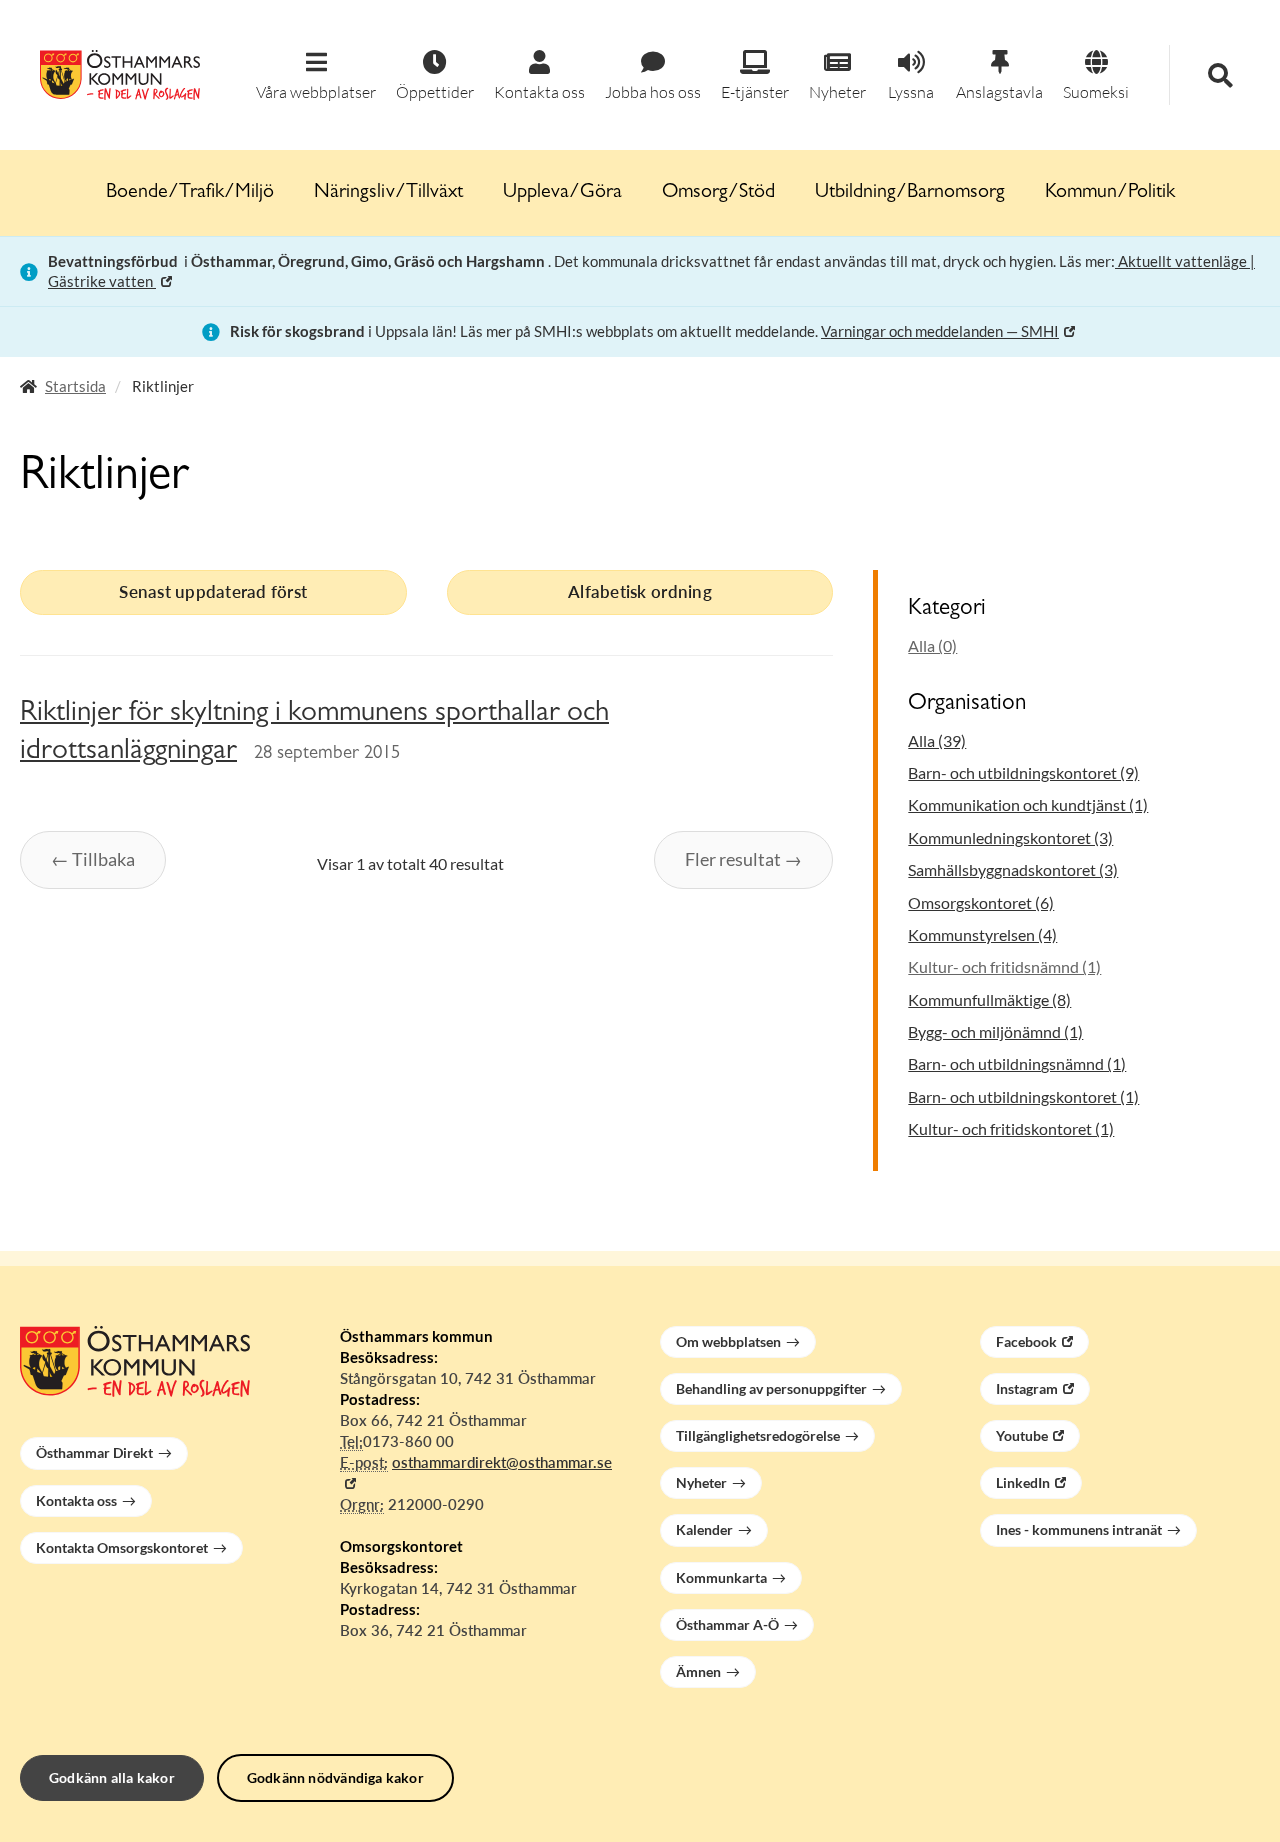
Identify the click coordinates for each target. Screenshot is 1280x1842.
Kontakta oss (76, 1500)
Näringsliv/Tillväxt (388, 193)
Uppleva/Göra (562, 193)
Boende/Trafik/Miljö (190, 193)
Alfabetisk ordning (640, 591)
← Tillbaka (93, 859)
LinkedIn (1023, 1482)
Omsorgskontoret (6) (981, 902)
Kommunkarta (721, 1577)
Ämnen (698, 1671)
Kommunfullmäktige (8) (989, 999)
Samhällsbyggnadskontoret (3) (1013, 869)
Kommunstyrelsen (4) (982, 934)
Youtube (1022, 1435)
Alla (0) (932, 645)
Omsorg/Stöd (718, 193)
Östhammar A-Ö (727, 1624)
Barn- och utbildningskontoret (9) (1023, 772)
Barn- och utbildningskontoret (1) (1023, 1096)
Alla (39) (937, 740)
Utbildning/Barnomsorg (910, 193)
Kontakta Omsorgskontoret (122, 1547)
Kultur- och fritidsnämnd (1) (1004, 966)
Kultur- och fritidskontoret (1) (1011, 1128)
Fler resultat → (743, 859)
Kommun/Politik (1110, 193)
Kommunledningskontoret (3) (1010, 837)
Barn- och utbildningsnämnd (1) (1017, 1063)
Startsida (75, 386)
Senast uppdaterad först (213, 591)
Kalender (704, 1529)
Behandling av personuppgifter (771, 1388)
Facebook (1026, 1341)
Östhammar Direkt (94, 1452)
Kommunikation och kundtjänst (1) (1028, 804)
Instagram (1027, 1388)
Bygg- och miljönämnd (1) (995, 1031)
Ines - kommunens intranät (1079, 1529)
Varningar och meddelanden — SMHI (940, 331)
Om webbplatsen (728, 1341)
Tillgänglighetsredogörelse (758, 1435)
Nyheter (701, 1482)
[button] (316, 76)
